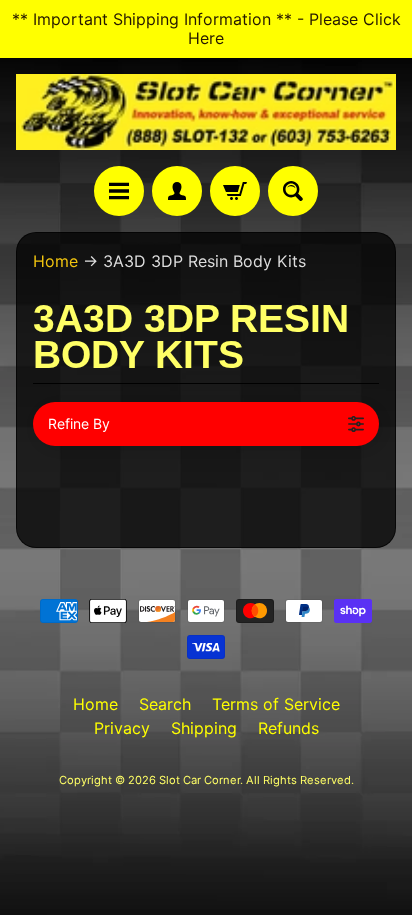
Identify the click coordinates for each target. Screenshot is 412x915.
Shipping (204, 728)
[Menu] (119, 191)
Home (55, 261)
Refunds (288, 728)
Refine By (79, 423)
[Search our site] (293, 191)
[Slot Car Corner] (206, 112)
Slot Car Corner (199, 780)
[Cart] (235, 191)
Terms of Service (276, 704)
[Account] (177, 191)
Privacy (122, 728)
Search (165, 704)
